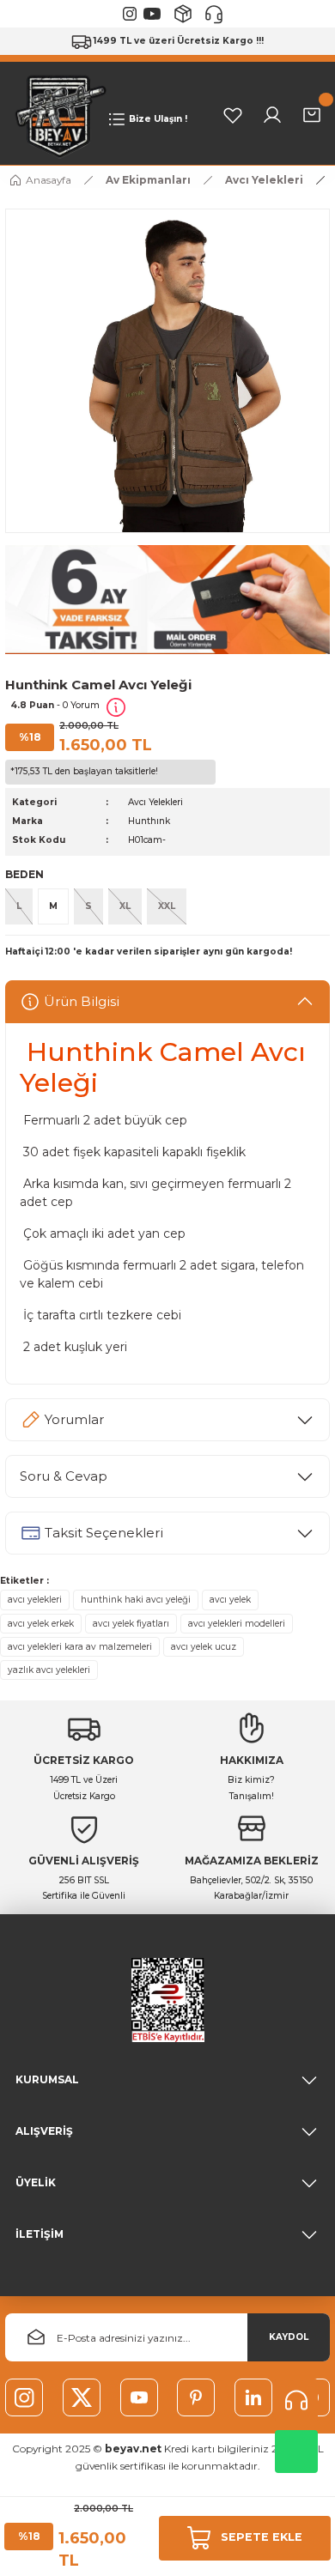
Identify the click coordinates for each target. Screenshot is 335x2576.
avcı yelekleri (35, 1600)
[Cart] (312, 115)
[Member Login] (272, 115)
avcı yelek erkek (41, 1624)
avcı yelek (230, 1600)
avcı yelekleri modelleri (237, 1624)
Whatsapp (296, 2452)
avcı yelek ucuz (204, 1647)
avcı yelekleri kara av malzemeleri (80, 1647)
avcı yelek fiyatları (131, 1624)
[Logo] (57, 115)
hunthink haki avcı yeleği (136, 1600)
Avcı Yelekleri (155, 802)
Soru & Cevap (64, 1476)
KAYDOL (289, 2337)
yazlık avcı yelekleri (49, 1670)
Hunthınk (149, 821)
